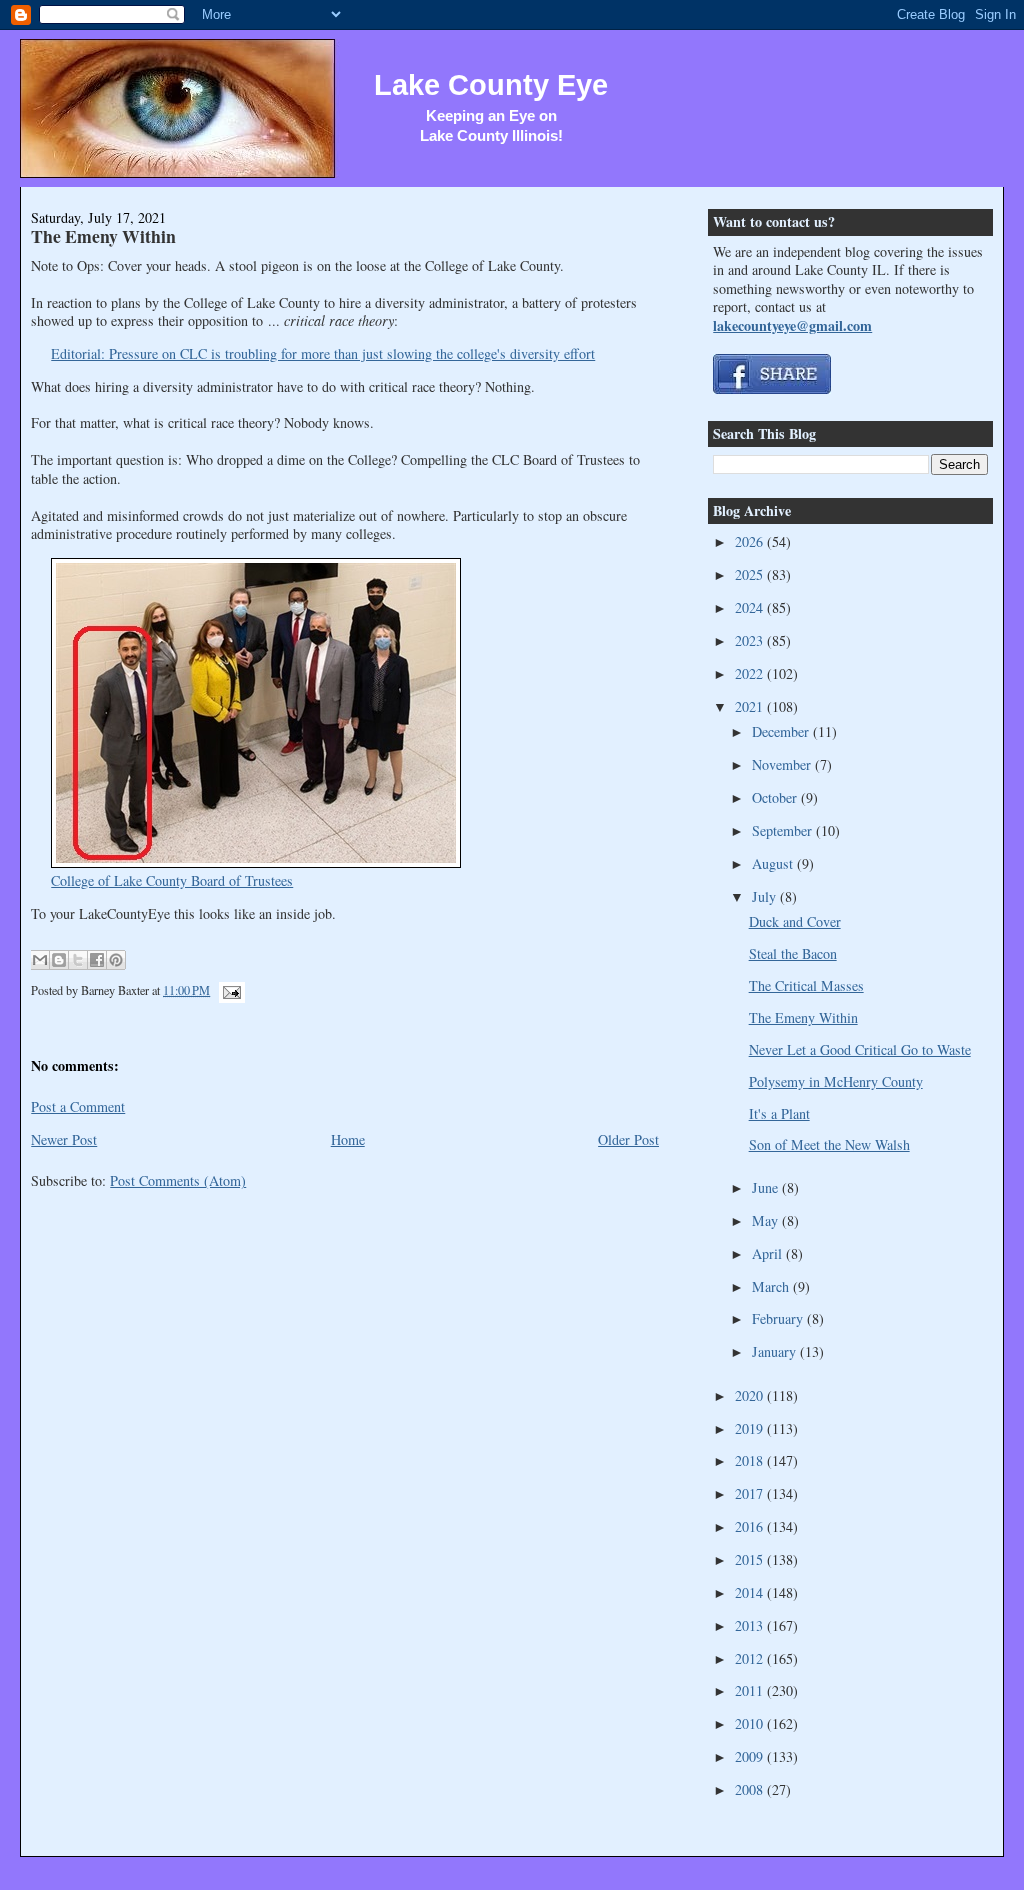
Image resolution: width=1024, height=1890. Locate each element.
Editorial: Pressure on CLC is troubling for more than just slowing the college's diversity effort (323, 353)
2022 (751, 673)
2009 (751, 1756)
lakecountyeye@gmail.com (792, 325)
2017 (751, 1493)
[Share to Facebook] (97, 960)
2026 (751, 541)
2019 (751, 1428)
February (779, 1318)
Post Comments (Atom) (178, 1180)
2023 (751, 640)
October (776, 797)
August (774, 863)
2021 (751, 706)
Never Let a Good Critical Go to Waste (860, 1049)
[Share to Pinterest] (116, 960)
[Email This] (40, 960)
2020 (751, 1395)
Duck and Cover (795, 921)
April (769, 1253)
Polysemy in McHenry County (836, 1081)
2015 (751, 1559)
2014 (751, 1592)
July (766, 896)
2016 (751, 1526)
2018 (751, 1460)
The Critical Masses (806, 985)
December (782, 731)
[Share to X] (78, 960)
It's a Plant (779, 1113)
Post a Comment (78, 1106)
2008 (751, 1789)
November (783, 764)
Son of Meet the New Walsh (829, 1144)
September (784, 830)
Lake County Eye (491, 85)
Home (348, 1139)
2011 (751, 1690)
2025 (751, 574)
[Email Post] (229, 990)
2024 (751, 607)
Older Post (628, 1139)
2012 (751, 1658)
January (776, 1351)
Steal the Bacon (793, 953)
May (767, 1220)
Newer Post (64, 1139)
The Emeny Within (103, 236)
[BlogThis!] (59, 960)
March (772, 1286)
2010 (751, 1723)
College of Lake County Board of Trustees (172, 880)
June (767, 1187)
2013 (751, 1625)
